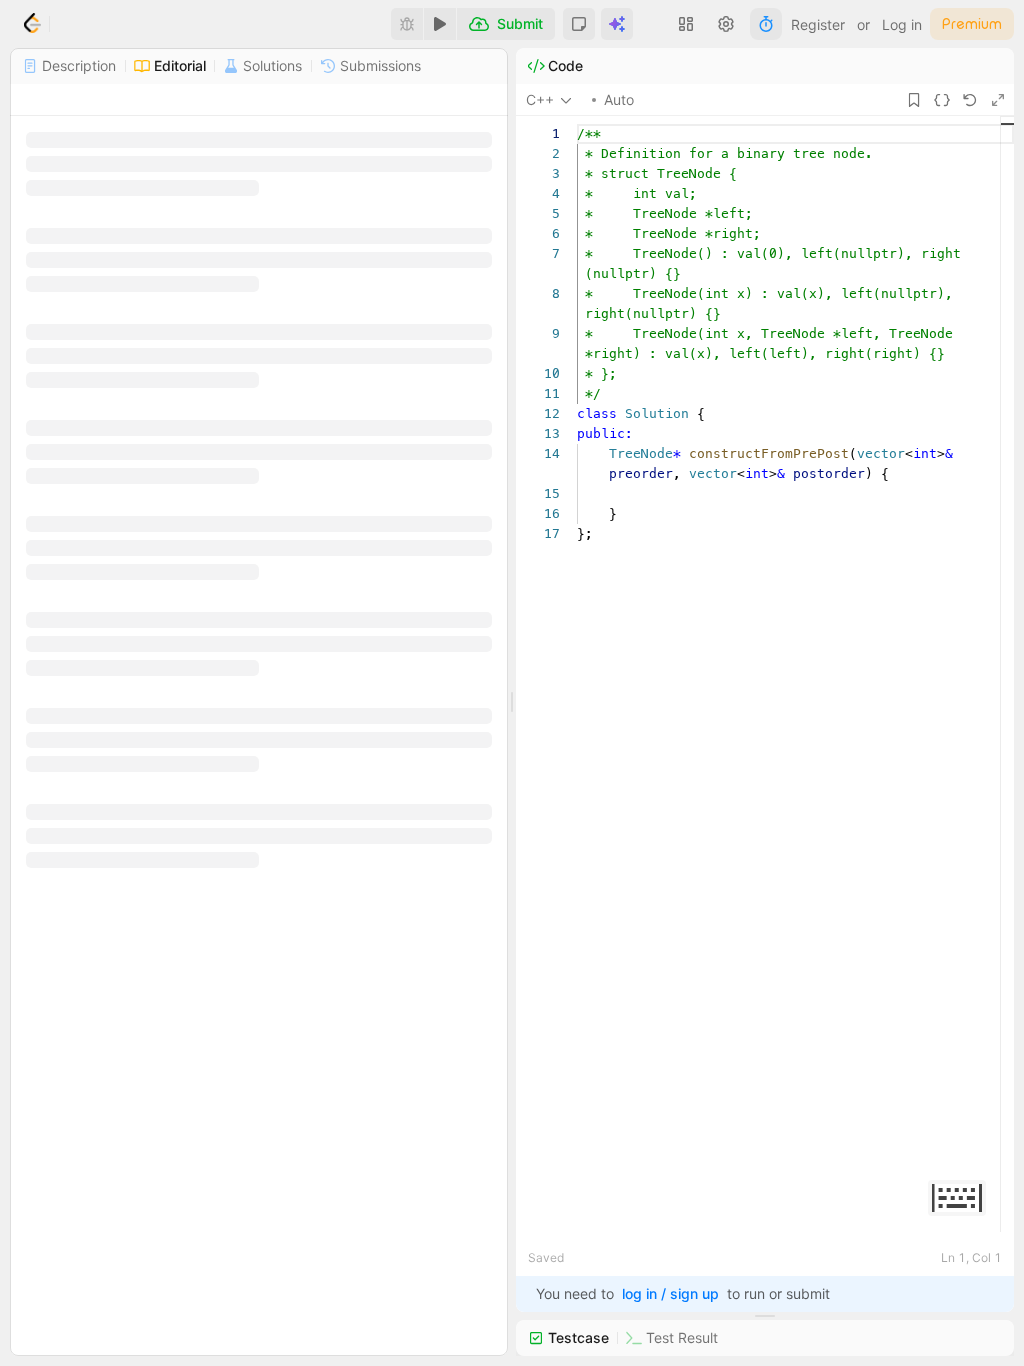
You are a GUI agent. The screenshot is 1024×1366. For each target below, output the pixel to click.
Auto (619, 99)
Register (818, 24)
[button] (579, 24)
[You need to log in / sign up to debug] (407, 24)
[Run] (440, 24)
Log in (902, 24)
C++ (540, 99)
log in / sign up (670, 1293)
